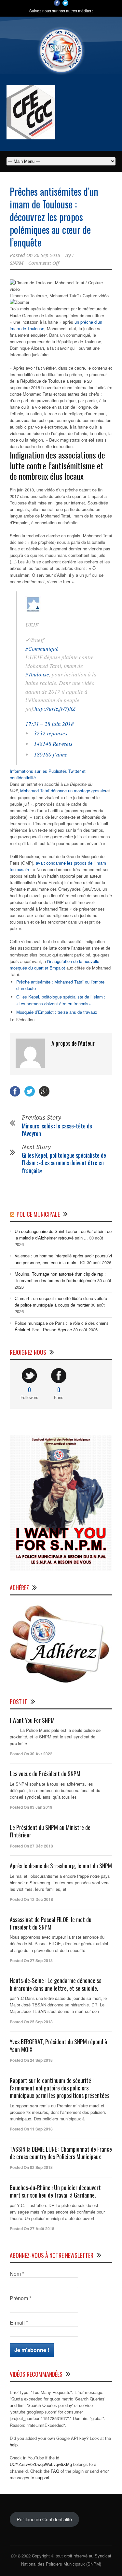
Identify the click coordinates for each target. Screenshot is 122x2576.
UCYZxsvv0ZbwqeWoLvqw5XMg (41, 2464)
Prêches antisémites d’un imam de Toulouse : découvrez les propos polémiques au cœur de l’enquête (54, 217)
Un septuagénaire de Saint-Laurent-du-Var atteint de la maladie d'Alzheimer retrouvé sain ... (63, 1234)
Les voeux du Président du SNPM (45, 1774)
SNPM (17, 263)
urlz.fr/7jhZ (55, 708)
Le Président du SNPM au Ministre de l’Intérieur (50, 1831)
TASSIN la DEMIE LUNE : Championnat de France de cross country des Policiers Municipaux (61, 2153)
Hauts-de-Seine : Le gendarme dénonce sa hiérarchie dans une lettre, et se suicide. (56, 1984)
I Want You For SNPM (32, 1720)
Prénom (20, 2298)
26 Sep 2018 (47, 255)
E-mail (19, 2323)
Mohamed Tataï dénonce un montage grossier (63, 791)
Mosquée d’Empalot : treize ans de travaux (57, 1012)
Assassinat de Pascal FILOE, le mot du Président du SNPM (51, 1923)
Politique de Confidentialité (44, 2519)
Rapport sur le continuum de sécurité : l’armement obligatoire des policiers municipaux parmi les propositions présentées (60, 2088)
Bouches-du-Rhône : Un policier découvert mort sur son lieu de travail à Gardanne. (55, 2191)
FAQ (55, 2471)
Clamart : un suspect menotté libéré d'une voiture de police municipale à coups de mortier (61, 1302)
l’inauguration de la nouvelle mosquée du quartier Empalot (54, 964)
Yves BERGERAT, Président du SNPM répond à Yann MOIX (58, 2045)
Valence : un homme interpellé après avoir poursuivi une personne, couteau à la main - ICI (63, 1259)
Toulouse (36, 328)
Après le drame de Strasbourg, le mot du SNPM (61, 1866)
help (14, 2445)
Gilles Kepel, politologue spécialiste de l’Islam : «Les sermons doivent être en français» (61, 1000)
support (42, 2477)
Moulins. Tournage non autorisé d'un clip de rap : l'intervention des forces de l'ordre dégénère (60, 1277)
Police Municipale (38, 1214)
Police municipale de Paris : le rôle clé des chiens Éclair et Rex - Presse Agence (62, 1326)
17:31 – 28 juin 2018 (50, 724)
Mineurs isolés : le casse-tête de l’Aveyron (57, 1130)
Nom (17, 2274)
